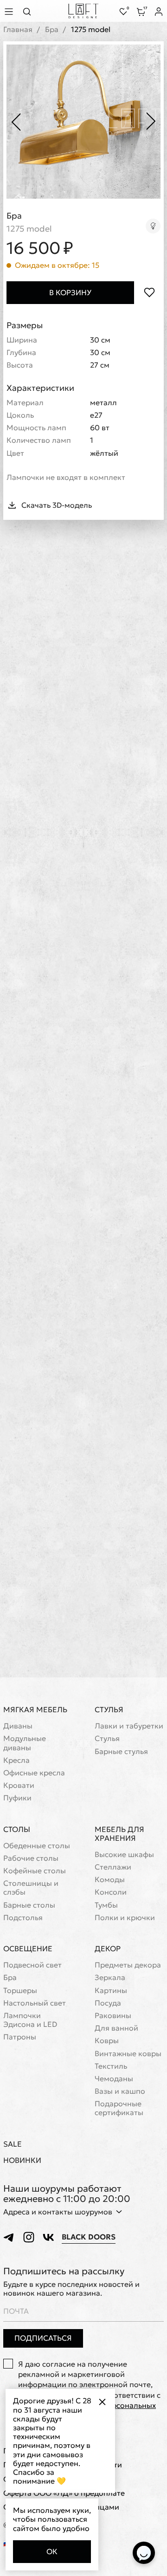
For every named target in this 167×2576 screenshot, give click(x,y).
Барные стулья (121, 1751)
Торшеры (20, 1990)
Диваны (18, 1726)
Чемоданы (114, 2079)
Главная (18, 29)
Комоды (110, 1880)
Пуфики (17, 1798)
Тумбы (106, 1905)
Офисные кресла (34, 1773)
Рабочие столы (31, 1858)
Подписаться (43, 2338)
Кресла (16, 1760)
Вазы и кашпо (120, 2091)
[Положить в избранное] (149, 293)
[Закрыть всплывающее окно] (102, 2402)
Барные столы (29, 1905)
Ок (52, 2551)
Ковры (107, 2041)
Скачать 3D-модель (57, 505)
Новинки (22, 2160)
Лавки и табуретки (129, 1726)
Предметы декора (128, 1965)
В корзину (70, 292)
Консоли (111, 1892)
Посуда (108, 2003)
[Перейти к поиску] (30, 11)
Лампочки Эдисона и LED (30, 2020)
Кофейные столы (35, 1871)
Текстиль (111, 2066)
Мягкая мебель (35, 1709)
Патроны (20, 2037)
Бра (52, 29)
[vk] (48, 2237)
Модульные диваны (25, 1743)
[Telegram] (9, 2237)
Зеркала (110, 1977)
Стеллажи (113, 1867)
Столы (17, 1829)
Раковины (113, 2016)
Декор (108, 1948)
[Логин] (159, 12)
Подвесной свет (32, 1965)
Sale (13, 2144)
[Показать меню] (10, 11)
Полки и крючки (125, 1918)
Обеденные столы (37, 1846)
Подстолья (23, 1918)
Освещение (28, 1948)
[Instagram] (29, 2237)
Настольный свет (35, 2003)
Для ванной (116, 2028)
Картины (111, 1990)
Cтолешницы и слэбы (31, 1888)
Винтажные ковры (128, 2054)
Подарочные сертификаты (119, 2108)
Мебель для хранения (119, 1834)
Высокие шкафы (124, 1854)
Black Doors (89, 2237)
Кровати (19, 1785)
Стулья (109, 1709)
